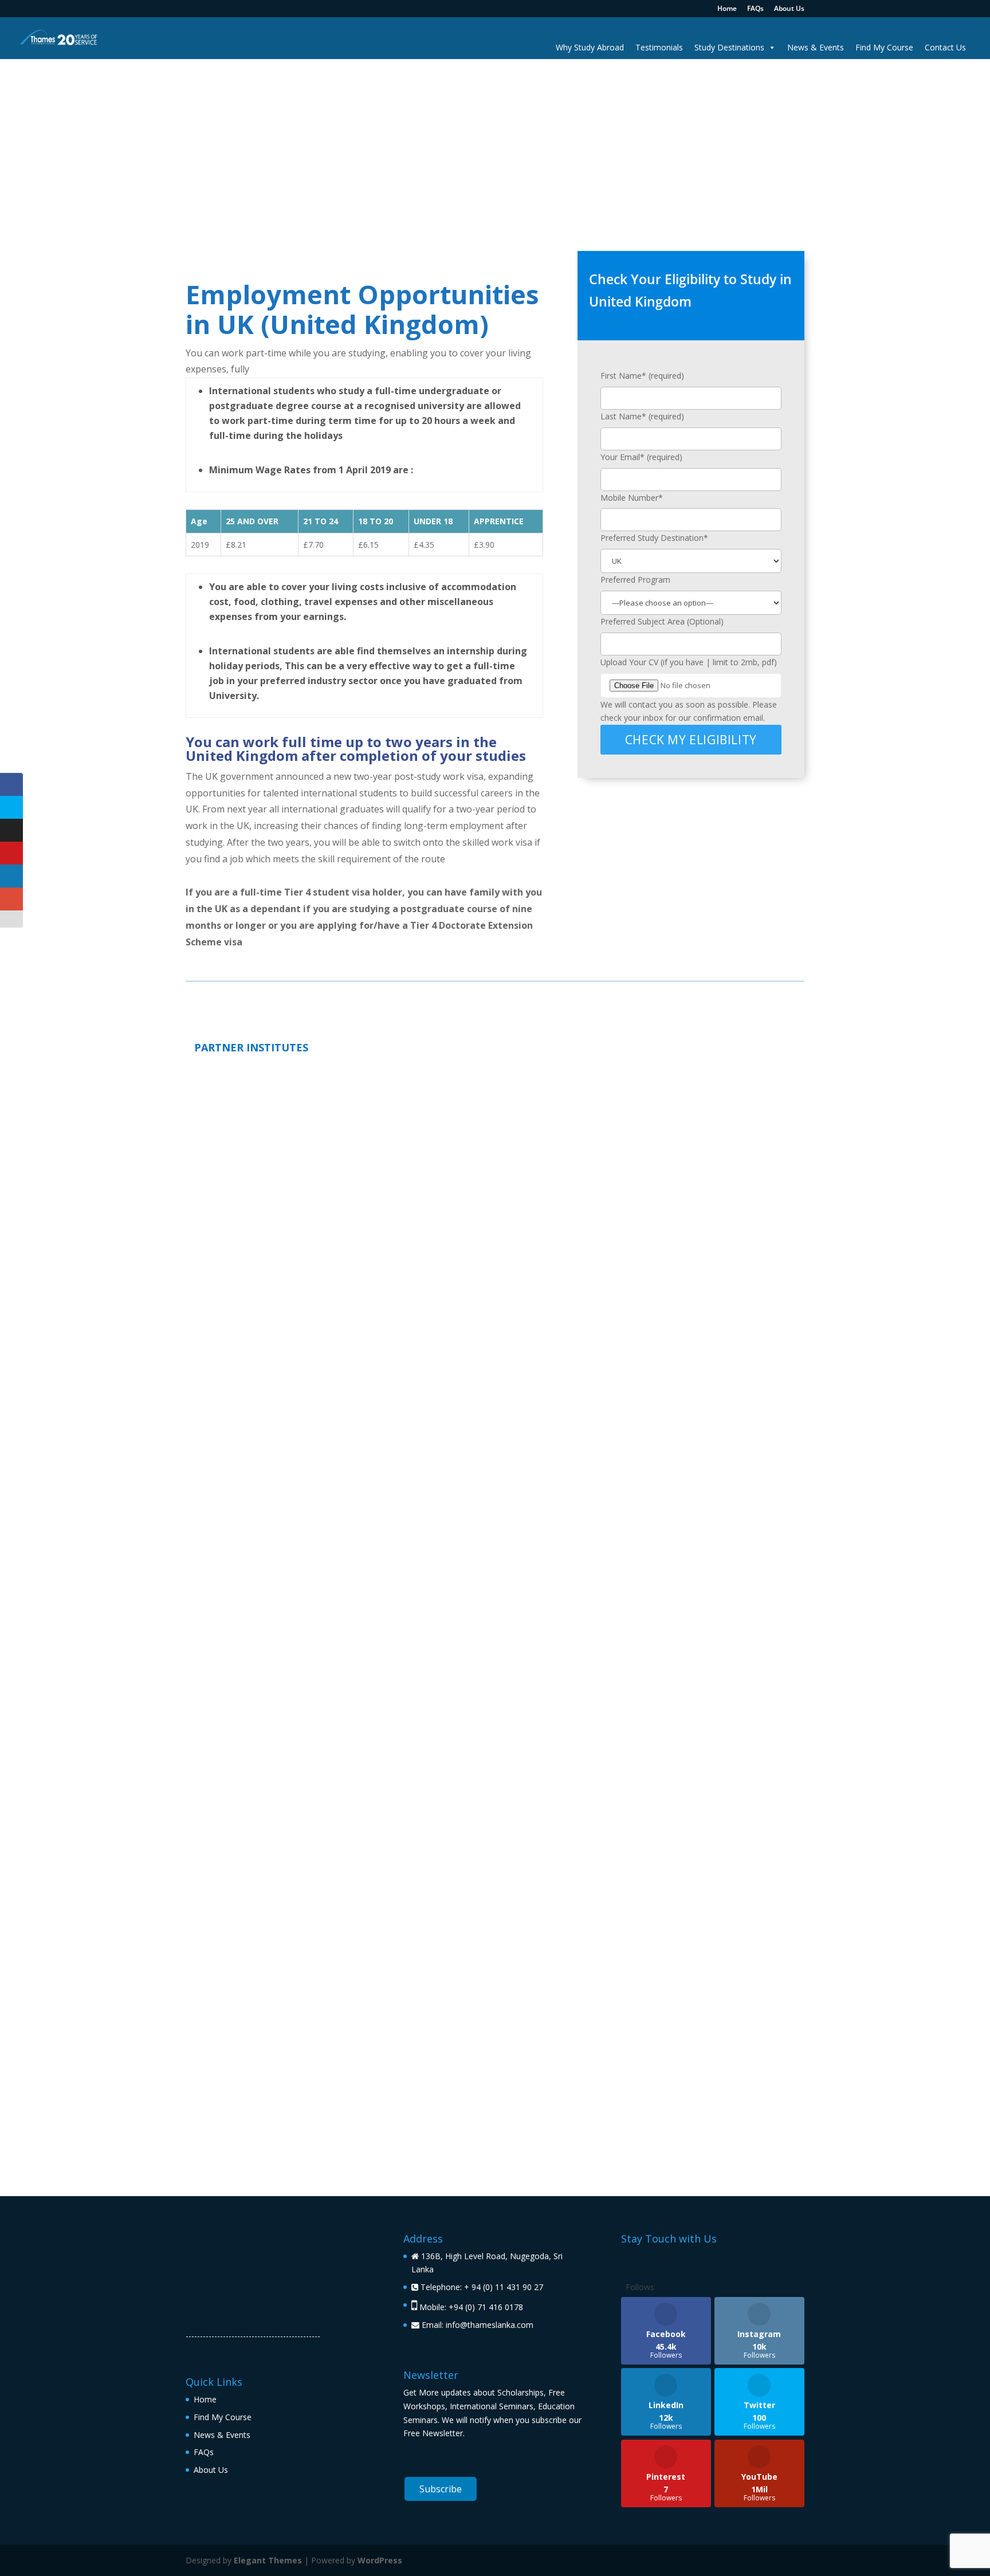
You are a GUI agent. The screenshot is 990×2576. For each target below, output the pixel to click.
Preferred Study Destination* (654, 538)
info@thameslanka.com (490, 2325)
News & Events (816, 47)
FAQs (755, 9)
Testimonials (659, 47)
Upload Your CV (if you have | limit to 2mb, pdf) (689, 662)
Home (727, 9)
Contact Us (945, 47)
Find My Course (884, 47)
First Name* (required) (642, 376)
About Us (789, 9)
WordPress (380, 2560)
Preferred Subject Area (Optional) (662, 621)
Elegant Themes (268, 2560)
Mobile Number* (632, 498)
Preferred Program (635, 580)
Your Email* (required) (641, 457)
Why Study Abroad (590, 47)
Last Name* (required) (642, 416)
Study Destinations (729, 47)
